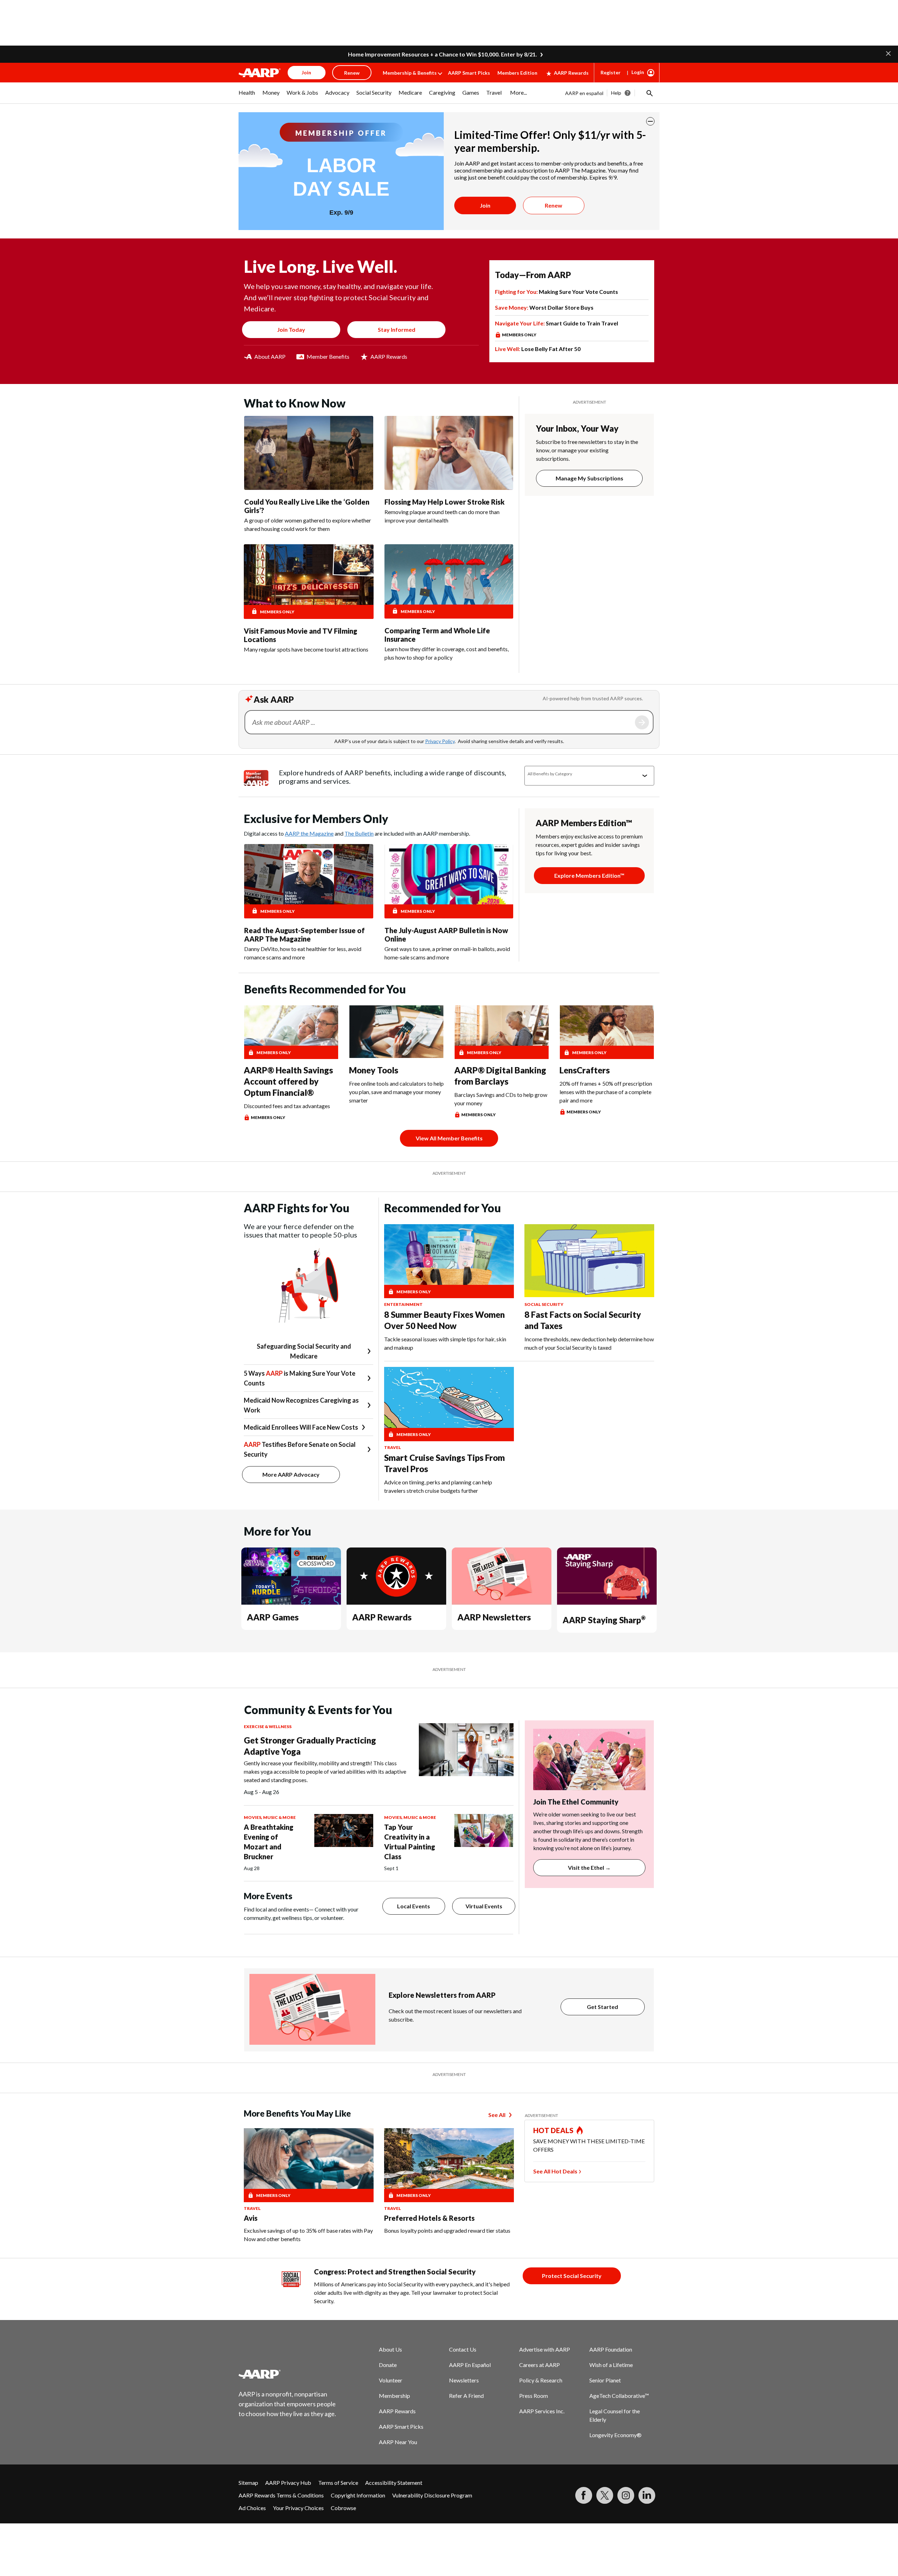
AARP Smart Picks (469, 73)
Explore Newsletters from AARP (442, 1995)
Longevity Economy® (615, 2435)
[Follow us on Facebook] (584, 2495)
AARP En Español (470, 2365)
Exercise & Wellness (268, 1727)
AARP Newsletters (494, 1617)
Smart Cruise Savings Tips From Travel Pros (444, 1463)
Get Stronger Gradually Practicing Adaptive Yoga (310, 1746)
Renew (554, 205)
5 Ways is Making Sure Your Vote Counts (300, 1378)
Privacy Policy (440, 741)
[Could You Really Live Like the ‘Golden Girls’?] (309, 453)
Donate (388, 2365)
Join (485, 205)
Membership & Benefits (410, 73)
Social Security (544, 1304)
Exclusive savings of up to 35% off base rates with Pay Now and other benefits (308, 2235)
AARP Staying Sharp (604, 1620)
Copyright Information (358, 2495)
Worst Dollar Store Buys (544, 307)
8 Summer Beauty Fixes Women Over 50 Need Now (444, 1320)
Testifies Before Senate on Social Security (300, 1449)
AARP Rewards (571, 73)
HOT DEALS (554, 2130)
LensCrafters (585, 1070)
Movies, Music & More (270, 1817)
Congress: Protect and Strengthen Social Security (395, 2272)
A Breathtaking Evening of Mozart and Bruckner (269, 1842)
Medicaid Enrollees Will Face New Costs (301, 1427)
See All (497, 2115)
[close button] (650, 121)
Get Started (602, 2007)
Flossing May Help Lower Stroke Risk (444, 502)
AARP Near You (398, 2442)
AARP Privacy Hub (288, 2483)
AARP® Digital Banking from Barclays (500, 1076)
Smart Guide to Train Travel (557, 323)
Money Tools (374, 1070)
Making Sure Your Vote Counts (557, 292)
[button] (888, 53)
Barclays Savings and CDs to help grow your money (501, 1099)
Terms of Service (338, 2483)
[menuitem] (247, 96)
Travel (393, 1447)
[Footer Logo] (288, 2374)
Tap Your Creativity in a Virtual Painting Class (410, 1842)
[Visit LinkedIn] (647, 2495)
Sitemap (248, 2483)
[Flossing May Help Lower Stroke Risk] (449, 453)
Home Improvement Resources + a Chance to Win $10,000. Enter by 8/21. (443, 54)
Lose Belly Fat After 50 (538, 349)
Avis (251, 2218)
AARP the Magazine (309, 833)
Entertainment (403, 1304)
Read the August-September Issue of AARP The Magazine (304, 935)
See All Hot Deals (555, 2171)
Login (638, 72)
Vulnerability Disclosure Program (432, 2495)
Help (616, 93)
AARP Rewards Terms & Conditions (281, 2495)
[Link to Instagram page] (626, 2495)
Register (611, 72)
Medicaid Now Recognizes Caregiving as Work (301, 1405)
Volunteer (391, 2380)
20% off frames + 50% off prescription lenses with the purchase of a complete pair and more (606, 1092)
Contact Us (463, 2349)
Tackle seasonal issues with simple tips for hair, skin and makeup (445, 1343)
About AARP (270, 356)
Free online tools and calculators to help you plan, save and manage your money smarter (396, 1092)
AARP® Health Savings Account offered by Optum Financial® (288, 1081)
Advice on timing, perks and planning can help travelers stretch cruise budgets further (438, 1486)
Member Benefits (328, 356)
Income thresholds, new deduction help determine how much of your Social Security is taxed (589, 1343)
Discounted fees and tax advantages (287, 1106)
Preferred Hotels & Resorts (429, 2218)
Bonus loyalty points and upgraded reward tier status (447, 2230)
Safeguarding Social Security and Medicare (304, 1351)
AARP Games (273, 1617)
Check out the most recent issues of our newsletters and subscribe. (455, 2015)
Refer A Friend (466, 2396)
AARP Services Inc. (542, 2411)
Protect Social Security (572, 2276)
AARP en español (584, 93)
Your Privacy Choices (298, 2508)
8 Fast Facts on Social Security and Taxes (583, 1320)
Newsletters (464, 2380)
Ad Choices (252, 2508)
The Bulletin (359, 833)
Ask (642, 722)
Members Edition (517, 73)
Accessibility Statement (394, 2483)
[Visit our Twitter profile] (605, 2495)
